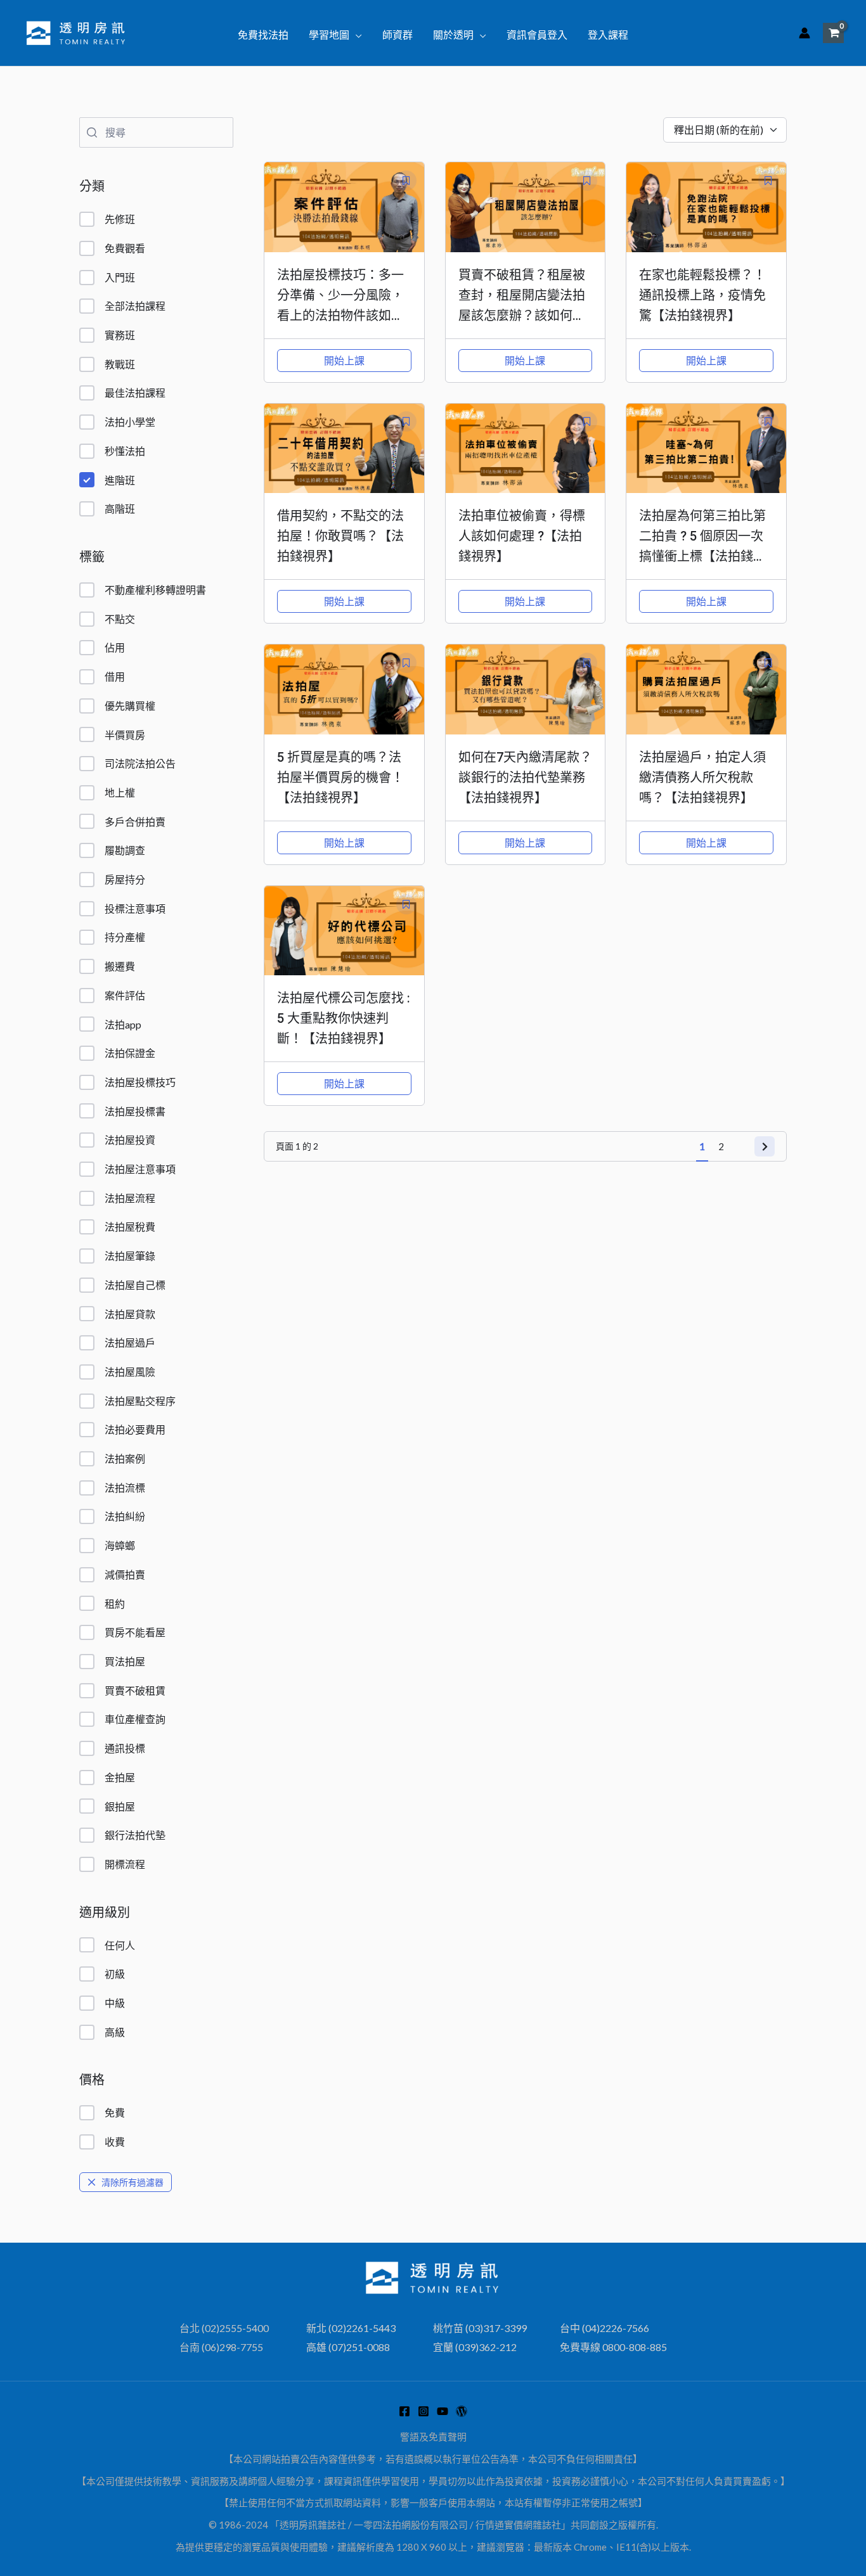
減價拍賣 (125, 1574)
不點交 (120, 619)
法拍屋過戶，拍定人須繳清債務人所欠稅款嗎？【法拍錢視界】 (702, 778)
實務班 (120, 335)
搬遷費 (120, 966)
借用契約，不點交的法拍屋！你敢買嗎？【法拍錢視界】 (340, 536)
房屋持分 (125, 879)
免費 (115, 2112)
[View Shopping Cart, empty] (833, 33)
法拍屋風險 (130, 1372)
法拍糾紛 (125, 1516)
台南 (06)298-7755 (221, 2347)
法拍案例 (125, 1458)
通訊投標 (125, 1748)
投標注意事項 (135, 908)
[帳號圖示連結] (805, 33)
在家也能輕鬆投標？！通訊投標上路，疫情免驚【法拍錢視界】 (702, 295)
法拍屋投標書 (135, 1111)
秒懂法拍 (125, 451)
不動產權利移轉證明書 (155, 590)
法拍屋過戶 (130, 1342)
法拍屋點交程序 (140, 1401)
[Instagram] (423, 2411)
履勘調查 (125, 850)
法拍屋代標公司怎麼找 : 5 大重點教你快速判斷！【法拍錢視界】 (344, 1018)
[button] (356, 35)
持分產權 (125, 937)
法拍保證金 (130, 1053)
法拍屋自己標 (135, 1285)
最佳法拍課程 (135, 393)
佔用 (115, 647)
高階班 (120, 509)
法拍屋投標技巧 (140, 1082)
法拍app (123, 1024)
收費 (115, 2142)
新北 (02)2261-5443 (351, 2328)
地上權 (120, 792)
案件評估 (125, 995)
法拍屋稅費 (130, 1227)
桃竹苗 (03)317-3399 (480, 2328)
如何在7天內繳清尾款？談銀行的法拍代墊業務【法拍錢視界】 (525, 778)
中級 (115, 2003)
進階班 (120, 480)
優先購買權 (130, 706)
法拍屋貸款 (130, 1314)
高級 (115, 2032)
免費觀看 (125, 248)
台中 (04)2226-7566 (604, 2328)
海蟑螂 (120, 1545)
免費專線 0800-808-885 (613, 2347)
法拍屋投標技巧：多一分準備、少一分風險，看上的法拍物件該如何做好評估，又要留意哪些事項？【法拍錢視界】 (347, 316)
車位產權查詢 (135, 1719)
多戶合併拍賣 (135, 822)
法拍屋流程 (130, 1198)
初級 (115, 1974)
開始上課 (344, 360)
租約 (115, 1604)
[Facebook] (404, 2411)
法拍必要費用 (135, 1429)
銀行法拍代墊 (135, 1835)
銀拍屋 (120, 1806)
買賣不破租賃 (135, 1690)
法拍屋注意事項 (140, 1169)
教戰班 (120, 364)
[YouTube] (443, 2411)
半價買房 (125, 735)
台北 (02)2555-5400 (224, 2328)
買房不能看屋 (135, 1632)
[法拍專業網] (462, 2411)
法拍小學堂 (130, 422)
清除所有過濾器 (132, 2182)
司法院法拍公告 (140, 763)
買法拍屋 (125, 1661)
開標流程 (125, 1864)
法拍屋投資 (130, 1140)
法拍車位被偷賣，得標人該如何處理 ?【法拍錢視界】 (522, 536)
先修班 (120, 219)
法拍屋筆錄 (130, 1256)
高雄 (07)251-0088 (348, 2347)
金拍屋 (120, 1777)
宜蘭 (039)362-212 (475, 2347)
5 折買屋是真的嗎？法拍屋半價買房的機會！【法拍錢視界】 (340, 778)
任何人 (120, 1945)
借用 (115, 676)
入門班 (120, 277)
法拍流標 (125, 1488)
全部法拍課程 (135, 306)
